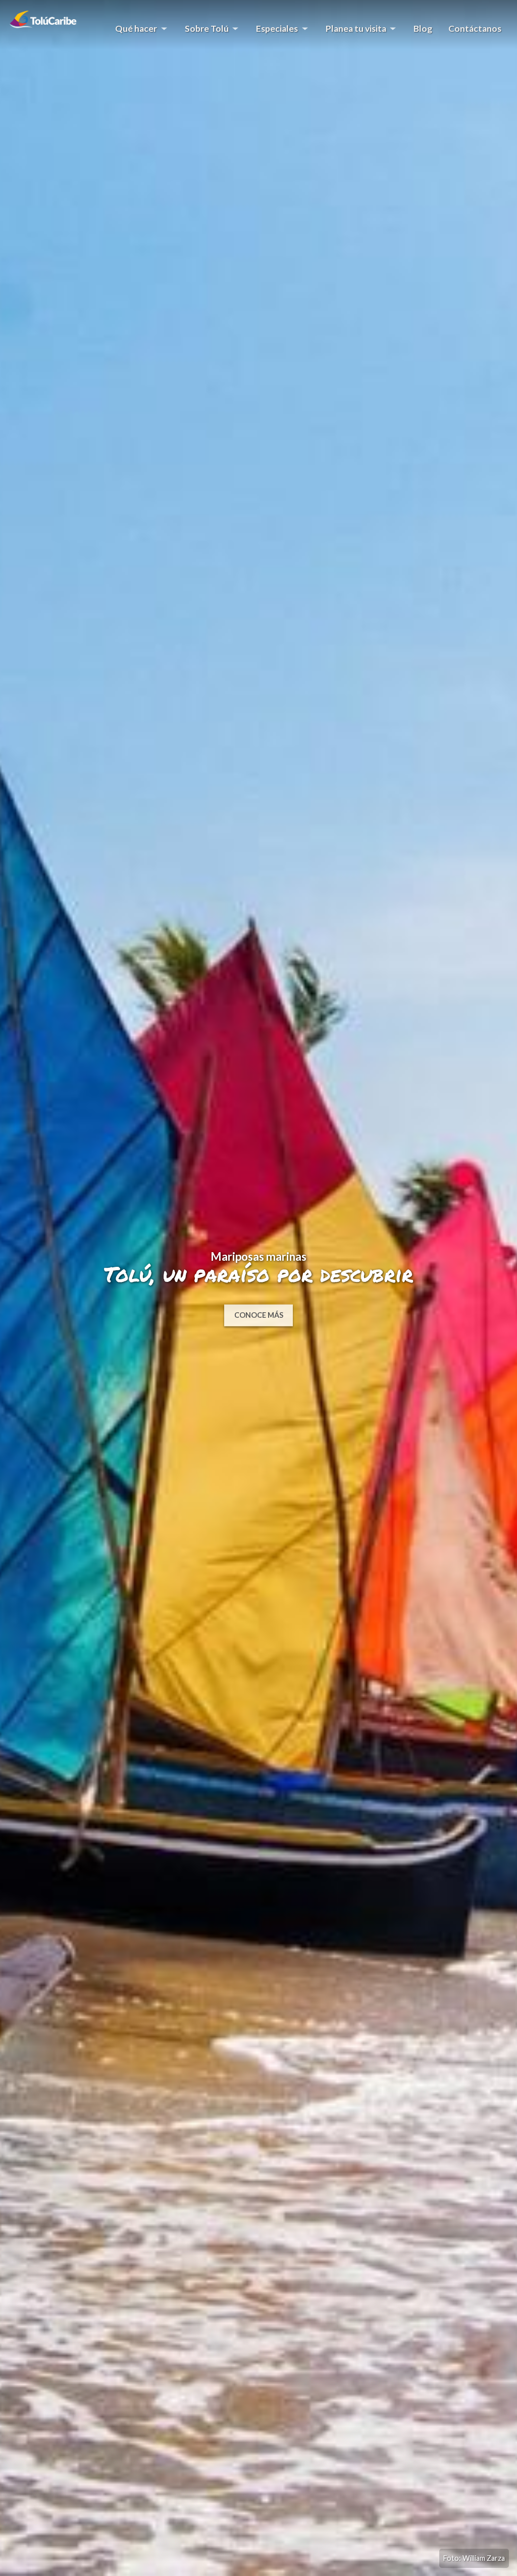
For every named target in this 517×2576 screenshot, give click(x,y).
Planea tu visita (352, 32)
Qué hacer (132, 32)
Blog (423, 29)
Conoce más (259, 1314)
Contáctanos (475, 29)
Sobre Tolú (203, 32)
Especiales (273, 32)
